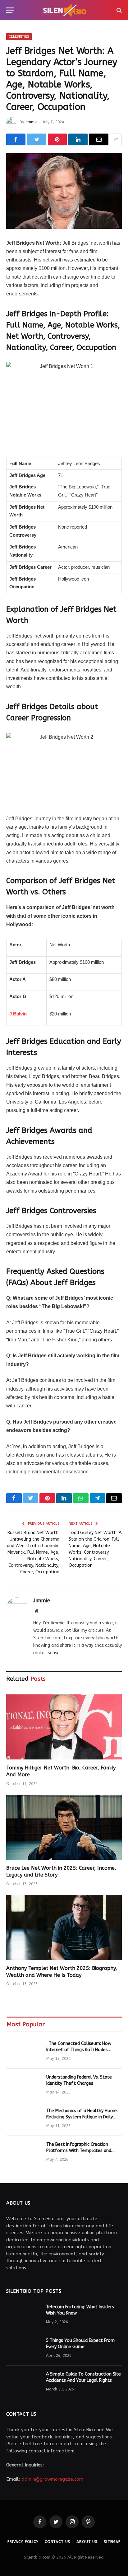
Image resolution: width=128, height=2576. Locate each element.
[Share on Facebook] (16, 139)
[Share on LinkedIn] (78, 139)
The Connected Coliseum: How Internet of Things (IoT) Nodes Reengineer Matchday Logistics (79, 2050)
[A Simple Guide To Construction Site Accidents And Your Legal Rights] (23, 2382)
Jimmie (31, 122)
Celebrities (19, 37)
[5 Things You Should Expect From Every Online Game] (23, 2349)
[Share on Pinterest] (57, 139)
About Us (87, 2542)
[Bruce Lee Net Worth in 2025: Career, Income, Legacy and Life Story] (64, 1827)
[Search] (119, 10)
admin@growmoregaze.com (52, 2479)
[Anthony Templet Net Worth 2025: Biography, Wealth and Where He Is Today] (64, 1927)
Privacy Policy (23, 2542)
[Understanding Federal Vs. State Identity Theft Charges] (24, 2085)
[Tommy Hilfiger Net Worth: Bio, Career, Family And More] (64, 1727)
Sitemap (112, 2542)
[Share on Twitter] (37, 139)
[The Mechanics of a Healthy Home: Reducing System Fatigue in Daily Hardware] (24, 2119)
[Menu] (10, 10)
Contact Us (57, 2542)
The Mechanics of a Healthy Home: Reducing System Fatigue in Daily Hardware (82, 2117)
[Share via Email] (99, 139)
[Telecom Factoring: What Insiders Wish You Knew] (23, 2315)
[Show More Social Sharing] (116, 139)
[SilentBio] (64, 10)
